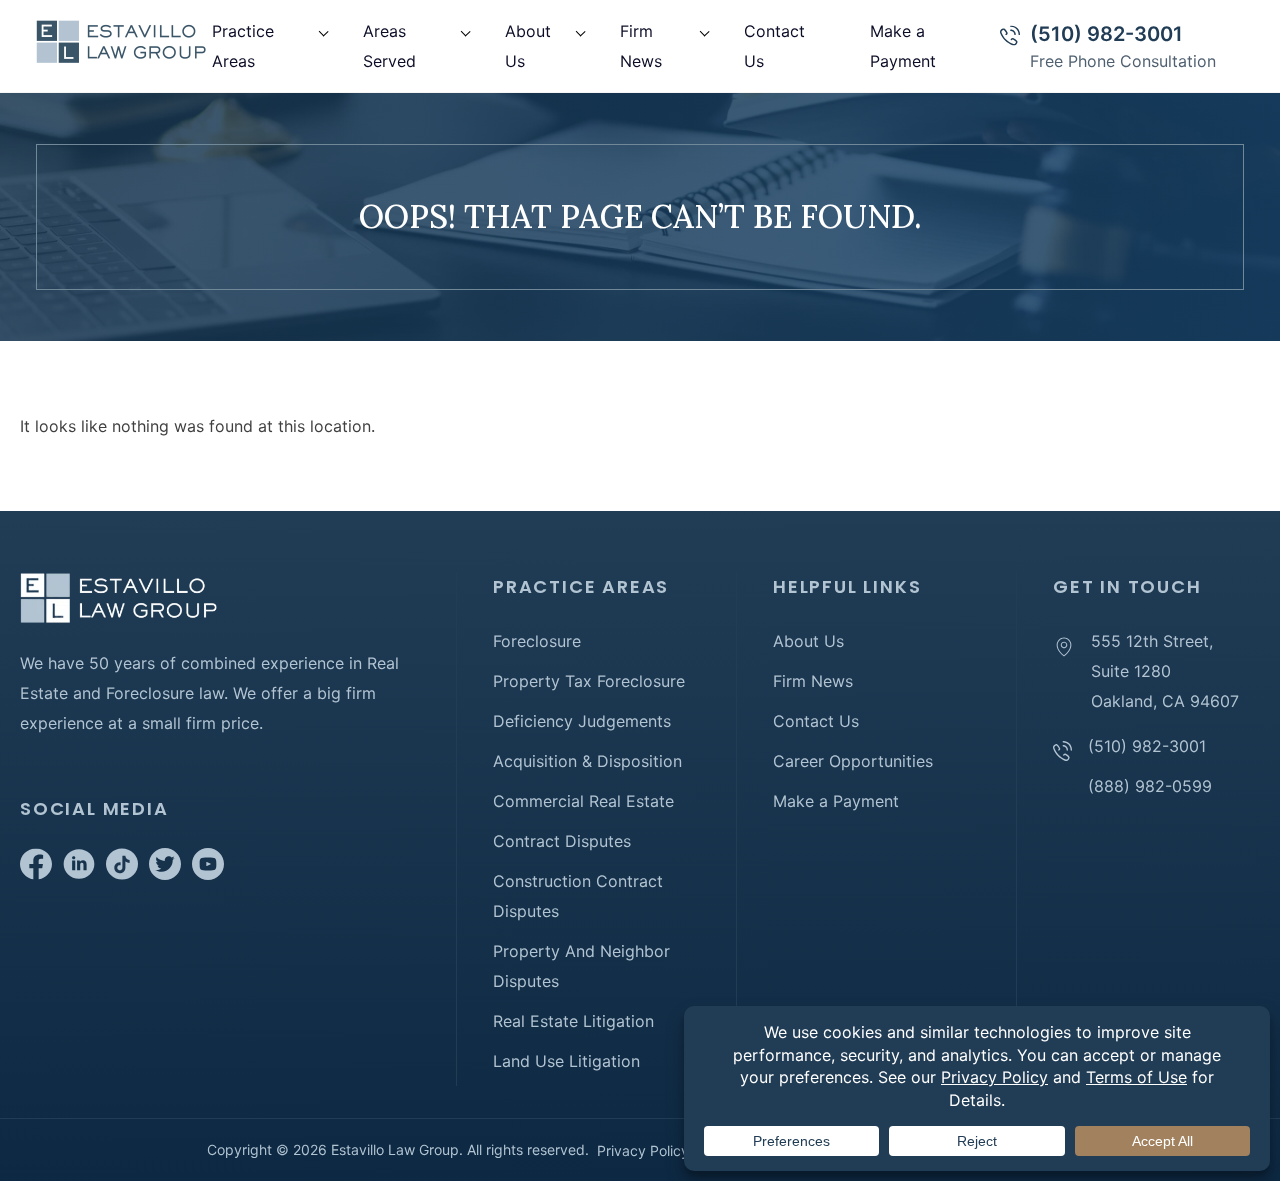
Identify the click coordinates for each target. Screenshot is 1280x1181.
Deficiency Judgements (582, 721)
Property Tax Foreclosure (589, 681)
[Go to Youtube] (208, 874)
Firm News (813, 681)
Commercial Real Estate (583, 801)
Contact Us (816, 721)
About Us (808, 641)
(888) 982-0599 (1150, 786)
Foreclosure (537, 641)
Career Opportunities (853, 761)
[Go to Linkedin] (79, 874)
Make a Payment (836, 801)
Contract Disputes (562, 841)
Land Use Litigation (566, 1061)
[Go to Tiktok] (122, 874)
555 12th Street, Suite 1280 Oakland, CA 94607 (1165, 671)
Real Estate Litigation (573, 1021)
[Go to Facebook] (36, 874)
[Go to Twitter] (165, 874)
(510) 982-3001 (1106, 34)
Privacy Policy (643, 1150)
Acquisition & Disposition (587, 761)
